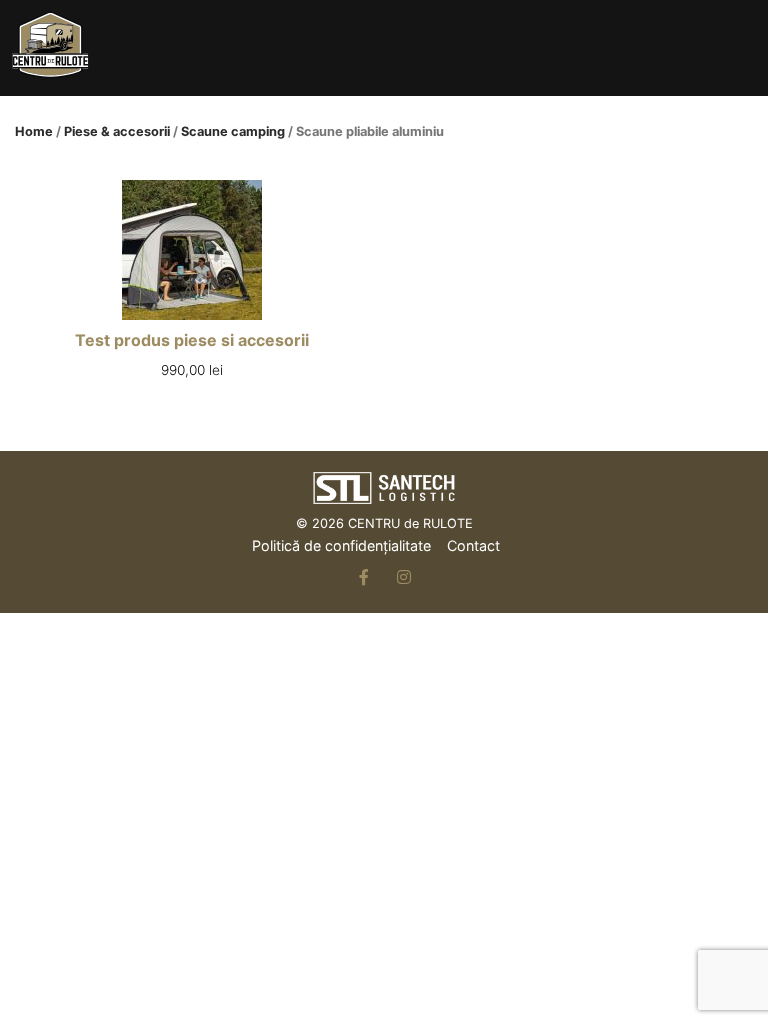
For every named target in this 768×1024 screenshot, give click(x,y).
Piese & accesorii (117, 131)
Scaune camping (233, 131)
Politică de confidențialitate (341, 545)
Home (34, 131)
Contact (473, 545)
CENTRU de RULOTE (410, 523)
